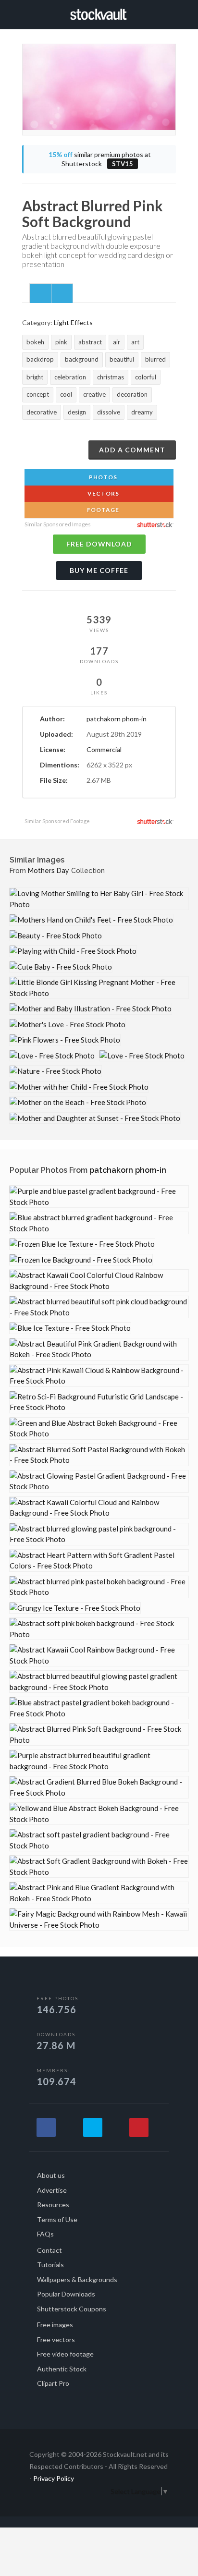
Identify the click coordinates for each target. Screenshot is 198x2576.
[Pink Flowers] (65, 1040)
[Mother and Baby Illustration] (91, 1009)
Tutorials (50, 2265)
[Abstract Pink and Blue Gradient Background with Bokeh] (99, 1893)
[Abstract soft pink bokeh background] (99, 1629)
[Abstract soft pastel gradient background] (99, 1840)
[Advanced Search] (173, 13)
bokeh (35, 342)
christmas (111, 377)
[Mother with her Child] (79, 1087)
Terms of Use (57, 2219)
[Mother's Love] (68, 1025)
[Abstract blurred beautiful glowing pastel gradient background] (99, 1682)
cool (66, 394)
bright (35, 377)
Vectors (103, 493)
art (135, 342)
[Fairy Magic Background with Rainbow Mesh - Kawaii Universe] (99, 1919)
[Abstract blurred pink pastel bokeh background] (99, 1587)
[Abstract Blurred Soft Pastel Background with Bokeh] (99, 1455)
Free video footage (65, 2354)
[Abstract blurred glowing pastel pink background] (99, 1534)
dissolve (109, 412)
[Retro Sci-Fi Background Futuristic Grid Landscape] (99, 1402)
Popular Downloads (66, 2294)
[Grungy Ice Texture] (75, 1608)
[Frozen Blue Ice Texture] (82, 1244)
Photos (102, 477)
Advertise (52, 2190)
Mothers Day (49, 871)
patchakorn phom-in (117, 719)
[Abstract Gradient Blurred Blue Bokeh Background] (99, 1787)
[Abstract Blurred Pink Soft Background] (99, 1734)
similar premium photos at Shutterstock (100, 159)
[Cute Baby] (61, 967)
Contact (49, 2250)
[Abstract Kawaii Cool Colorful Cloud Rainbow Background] (99, 1281)
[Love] (52, 1056)
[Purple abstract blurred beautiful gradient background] (99, 1761)
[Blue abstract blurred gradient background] (99, 1223)
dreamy (142, 412)
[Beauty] (56, 936)
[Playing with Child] (73, 951)
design (77, 412)
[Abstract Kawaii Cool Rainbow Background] (99, 1655)
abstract (90, 342)
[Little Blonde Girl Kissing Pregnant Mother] (99, 988)
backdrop (40, 359)
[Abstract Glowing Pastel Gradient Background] (99, 1481)
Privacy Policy (54, 2478)
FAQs (45, 2234)
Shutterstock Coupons (72, 2309)
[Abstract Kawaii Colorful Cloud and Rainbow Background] (99, 1508)
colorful (146, 377)
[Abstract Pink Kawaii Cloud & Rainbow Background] (99, 1376)
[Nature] (56, 1071)
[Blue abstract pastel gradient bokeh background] (99, 1708)
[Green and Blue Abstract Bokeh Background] (99, 1428)
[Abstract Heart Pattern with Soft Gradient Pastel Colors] (99, 1561)
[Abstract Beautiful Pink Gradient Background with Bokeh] (99, 1349)
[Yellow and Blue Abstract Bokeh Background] (99, 1814)
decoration (132, 394)
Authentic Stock (62, 2369)
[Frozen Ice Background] (81, 1260)
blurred (155, 359)
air (117, 342)
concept (38, 394)
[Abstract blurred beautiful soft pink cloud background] (99, 1307)
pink (61, 342)
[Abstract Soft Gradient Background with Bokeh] (99, 1866)
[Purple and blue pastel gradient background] (99, 1197)
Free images (55, 2325)
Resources (53, 2205)
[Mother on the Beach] (78, 1102)
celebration (70, 377)
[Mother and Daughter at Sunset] (95, 1118)
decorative (42, 412)
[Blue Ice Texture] (70, 1328)
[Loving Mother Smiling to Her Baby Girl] (99, 899)
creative (94, 394)
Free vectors (56, 2339)
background (82, 359)
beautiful (122, 359)
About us (51, 2175)
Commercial (104, 749)
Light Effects (73, 322)
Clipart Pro (53, 2383)
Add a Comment (132, 450)
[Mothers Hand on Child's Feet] (91, 920)
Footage (102, 510)
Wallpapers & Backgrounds (77, 2279)
